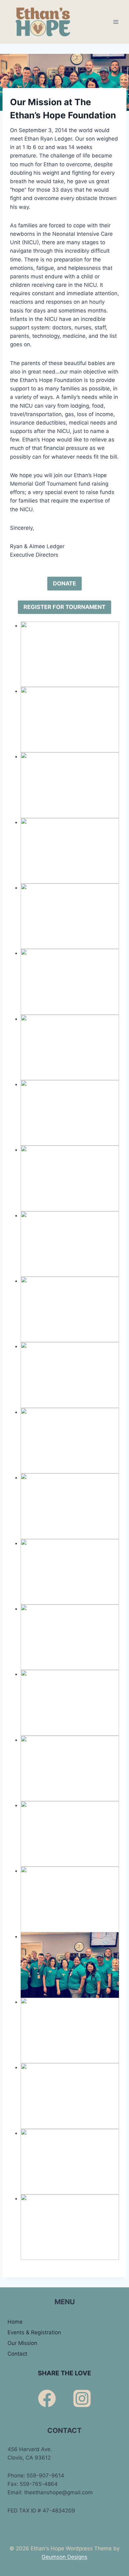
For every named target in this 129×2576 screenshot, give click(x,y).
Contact (17, 2354)
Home (15, 2322)
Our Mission (22, 2343)
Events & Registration (34, 2332)
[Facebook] (47, 2398)
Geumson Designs (64, 2557)
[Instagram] (82, 2398)
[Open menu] (116, 22)
